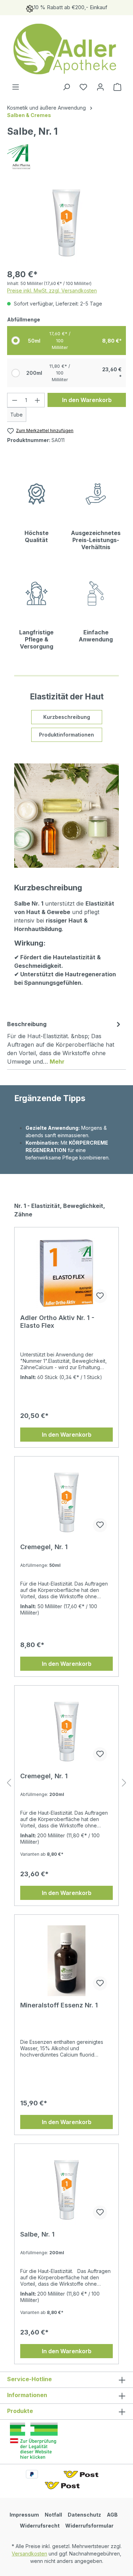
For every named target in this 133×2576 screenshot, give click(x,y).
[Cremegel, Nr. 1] (66, 1502)
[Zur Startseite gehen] (66, 49)
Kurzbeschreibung (67, 717)
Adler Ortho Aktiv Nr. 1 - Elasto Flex (57, 1322)
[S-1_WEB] (66, 223)
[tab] (65, 1042)
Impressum (24, 2515)
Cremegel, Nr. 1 (44, 1547)
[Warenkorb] (117, 87)
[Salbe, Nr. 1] (66, 2190)
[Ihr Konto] (100, 87)
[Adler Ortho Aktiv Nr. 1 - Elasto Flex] (66, 1273)
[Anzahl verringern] (15, 400)
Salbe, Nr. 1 (37, 2234)
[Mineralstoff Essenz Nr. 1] (66, 1961)
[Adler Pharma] (66, 157)
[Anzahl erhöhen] (38, 400)
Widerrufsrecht (40, 2526)
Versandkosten (29, 2554)
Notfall (53, 2515)
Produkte (20, 2411)
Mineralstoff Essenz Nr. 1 (59, 2005)
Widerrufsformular (89, 2526)
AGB (112, 2515)
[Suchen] (66, 87)
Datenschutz (84, 2515)
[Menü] (16, 87)
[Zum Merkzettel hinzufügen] (100, 1296)
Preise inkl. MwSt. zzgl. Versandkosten (52, 290)
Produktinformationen (66, 735)
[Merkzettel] (83, 87)
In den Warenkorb (87, 400)
